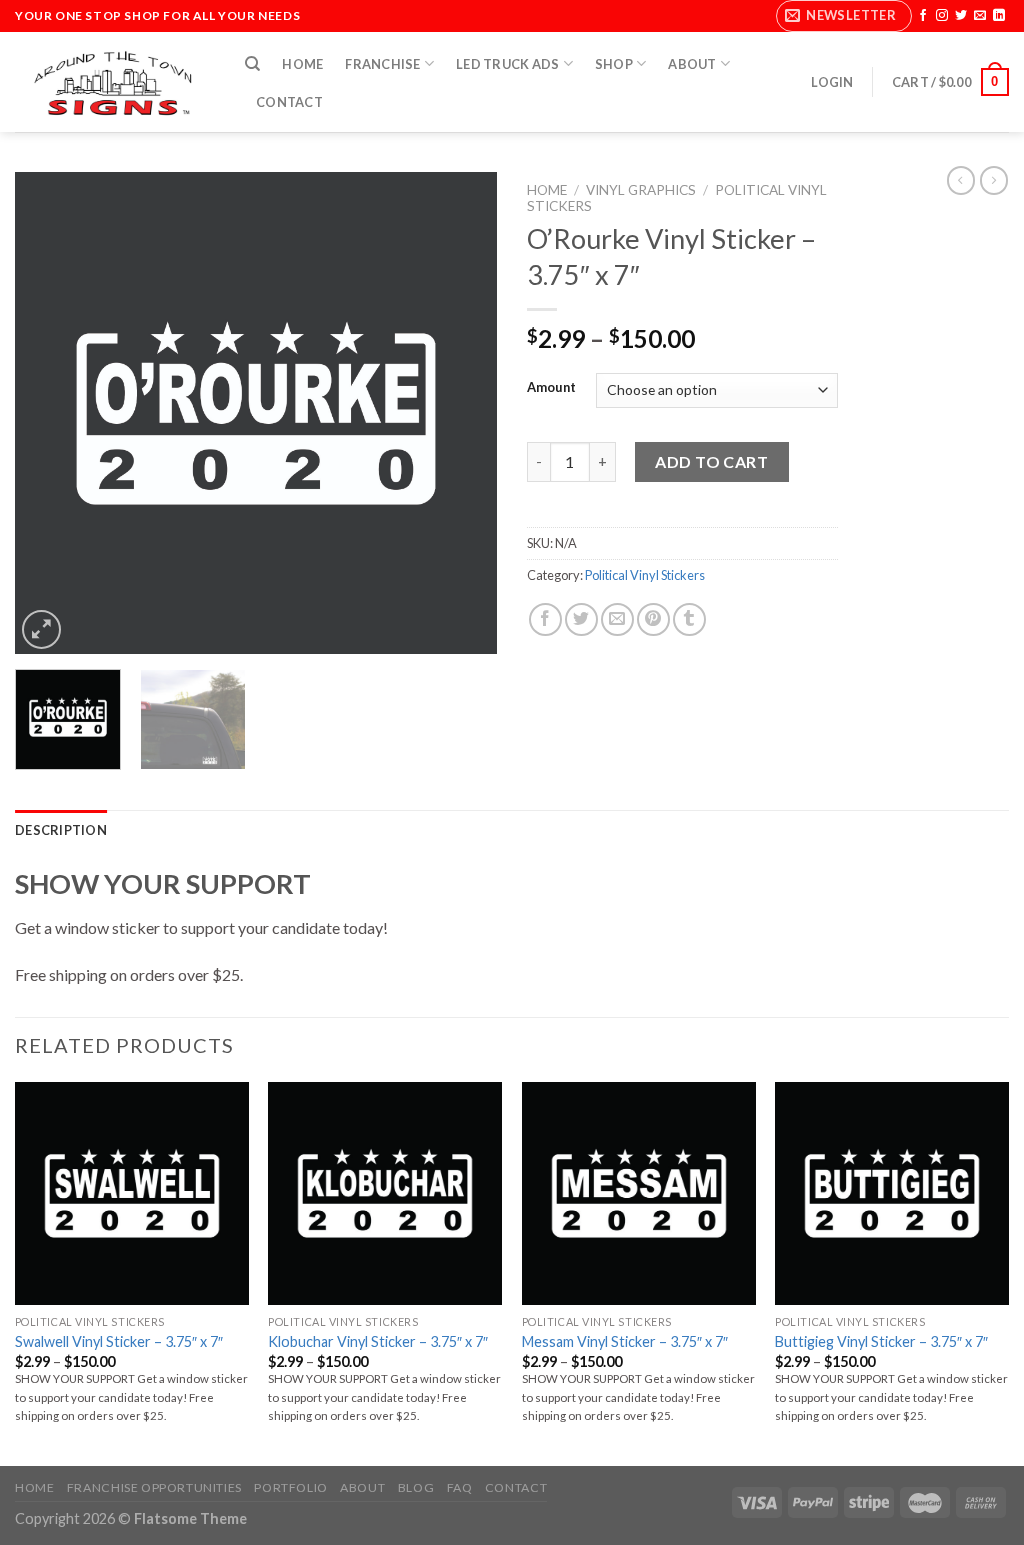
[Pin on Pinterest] (653, 619)
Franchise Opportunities (154, 1487)
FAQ (460, 1487)
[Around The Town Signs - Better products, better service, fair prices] (115, 82)
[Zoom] (41, 629)
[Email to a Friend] (617, 619)
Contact (289, 102)
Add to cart (711, 461)
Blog (416, 1487)
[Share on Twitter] (581, 619)
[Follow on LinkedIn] (999, 16)
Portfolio (291, 1487)
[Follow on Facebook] (923, 16)
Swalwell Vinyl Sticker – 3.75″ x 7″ (119, 1341)
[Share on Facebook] (545, 619)
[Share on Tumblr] (689, 619)
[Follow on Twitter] (961, 16)
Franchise (382, 64)
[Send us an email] (980, 16)
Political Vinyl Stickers (645, 575)
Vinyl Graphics (641, 190)
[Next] (462, 413)
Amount (551, 388)
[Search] (252, 64)
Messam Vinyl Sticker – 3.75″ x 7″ (625, 1341)
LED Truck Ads (507, 64)
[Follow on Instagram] (942, 16)
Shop (614, 64)
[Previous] (50, 413)
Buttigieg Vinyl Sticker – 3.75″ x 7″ (881, 1341)
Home (302, 64)
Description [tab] (61, 830)
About (692, 64)
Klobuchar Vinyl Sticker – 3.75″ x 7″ (378, 1341)
